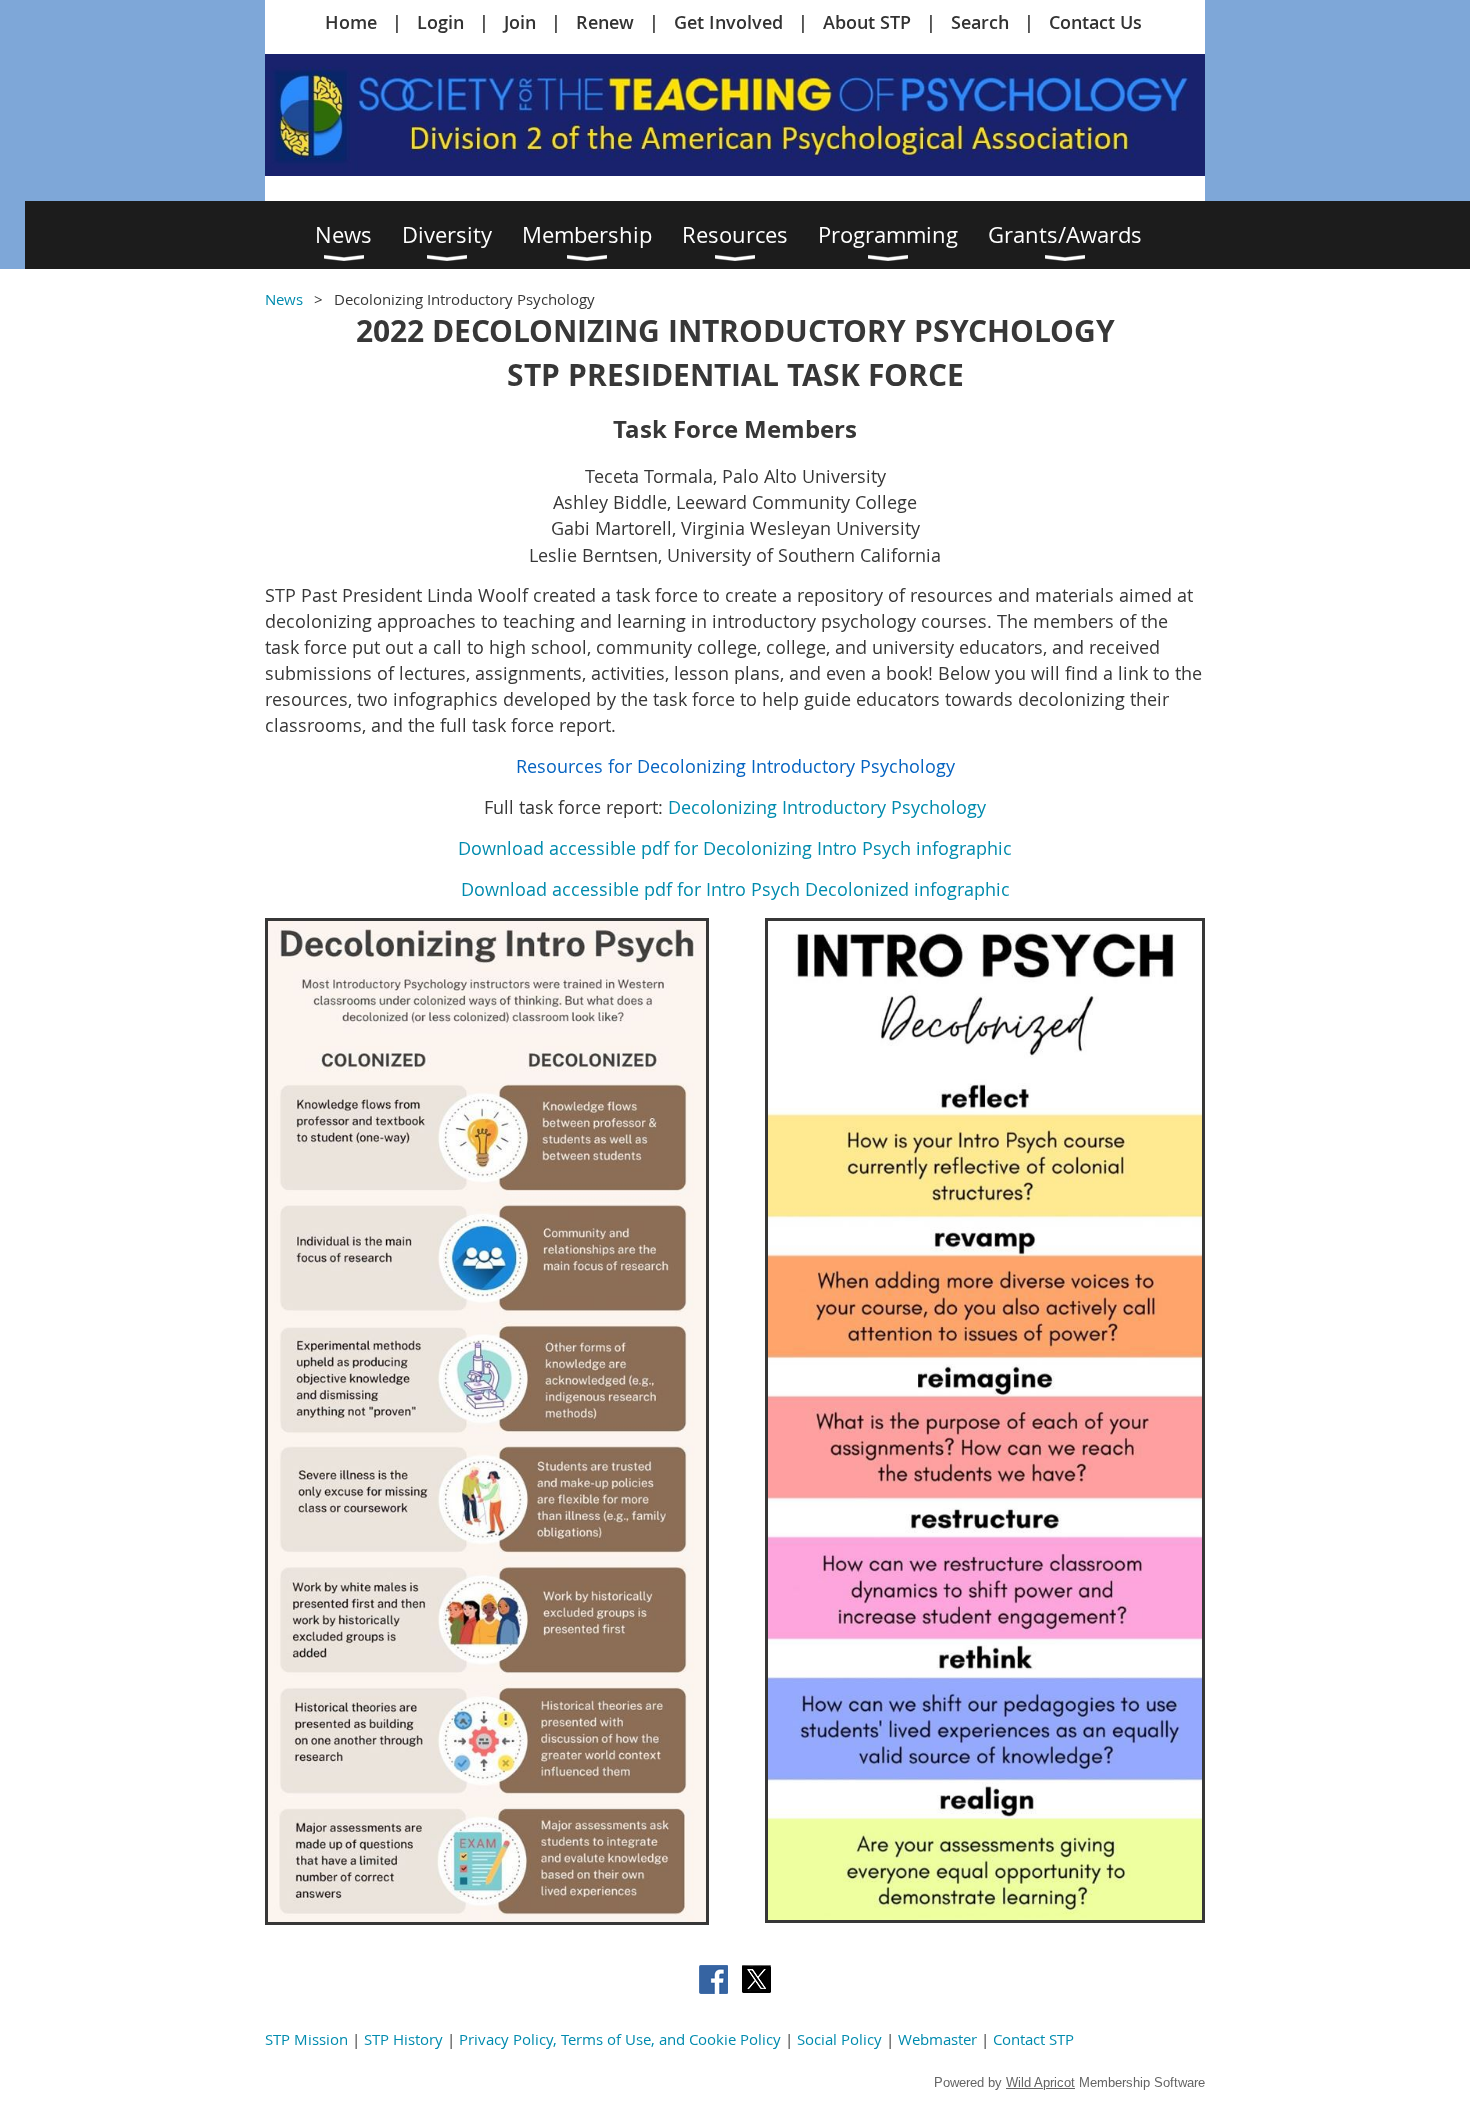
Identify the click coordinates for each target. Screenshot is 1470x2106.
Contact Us (1095, 22)
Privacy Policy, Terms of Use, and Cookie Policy (620, 2039)
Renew (605, 22)
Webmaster (937, 2039)
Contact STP (1033, 2039)
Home (351, 22)
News (284, 299)
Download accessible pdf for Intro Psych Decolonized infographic (735, 889)
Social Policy (839, 2039)
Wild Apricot (1040, 2082)
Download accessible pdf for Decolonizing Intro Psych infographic (735, 848)
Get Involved (728, 22)
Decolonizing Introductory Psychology (827, 807)
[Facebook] (713, 1979)
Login (440, 22)
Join (520, 22)
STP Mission (306, 2039)
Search (980, 22)
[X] (756, 1979)
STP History (403, 2039)
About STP (867, 22)
